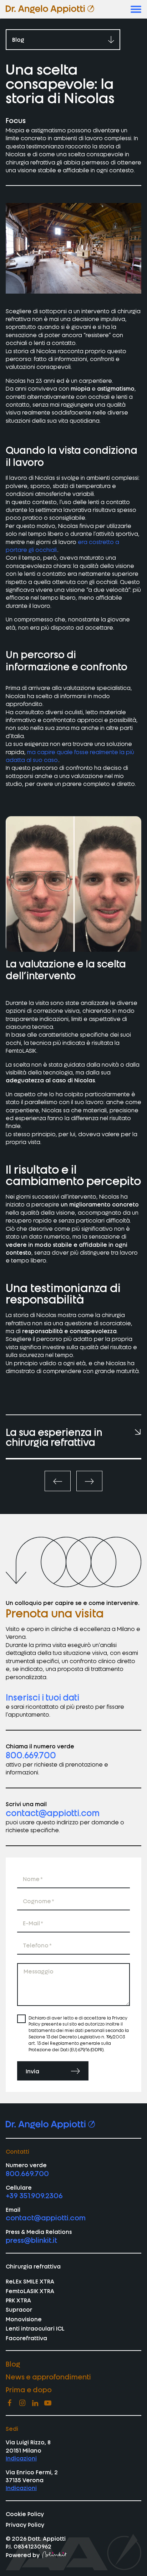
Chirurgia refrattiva (33, 2266)
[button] (136, 9)
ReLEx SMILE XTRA (30, 2281)
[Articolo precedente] (58, 1481)
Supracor (19, 2309)
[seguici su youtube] (48, 2403)
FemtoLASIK (21, 1050)
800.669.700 (31, 1755)
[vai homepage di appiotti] (50, 9)
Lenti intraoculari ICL (35, 2328)
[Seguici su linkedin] (35, 2403)
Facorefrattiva (26, 2338)
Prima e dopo (29, 2389)
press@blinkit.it (31, 2240)
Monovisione (24, 2319)
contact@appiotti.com (53, 1812)
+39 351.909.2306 (34, 2195)
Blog (13, 2364)
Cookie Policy (25, 2514)
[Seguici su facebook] (9, 2403)
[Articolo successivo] (89, 1481)
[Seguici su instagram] (22, 2403)
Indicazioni (21, 2458)
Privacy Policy (25, 2524)
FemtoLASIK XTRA (30, 2291)
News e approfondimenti (48, 2376)
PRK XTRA (18, 2300)
